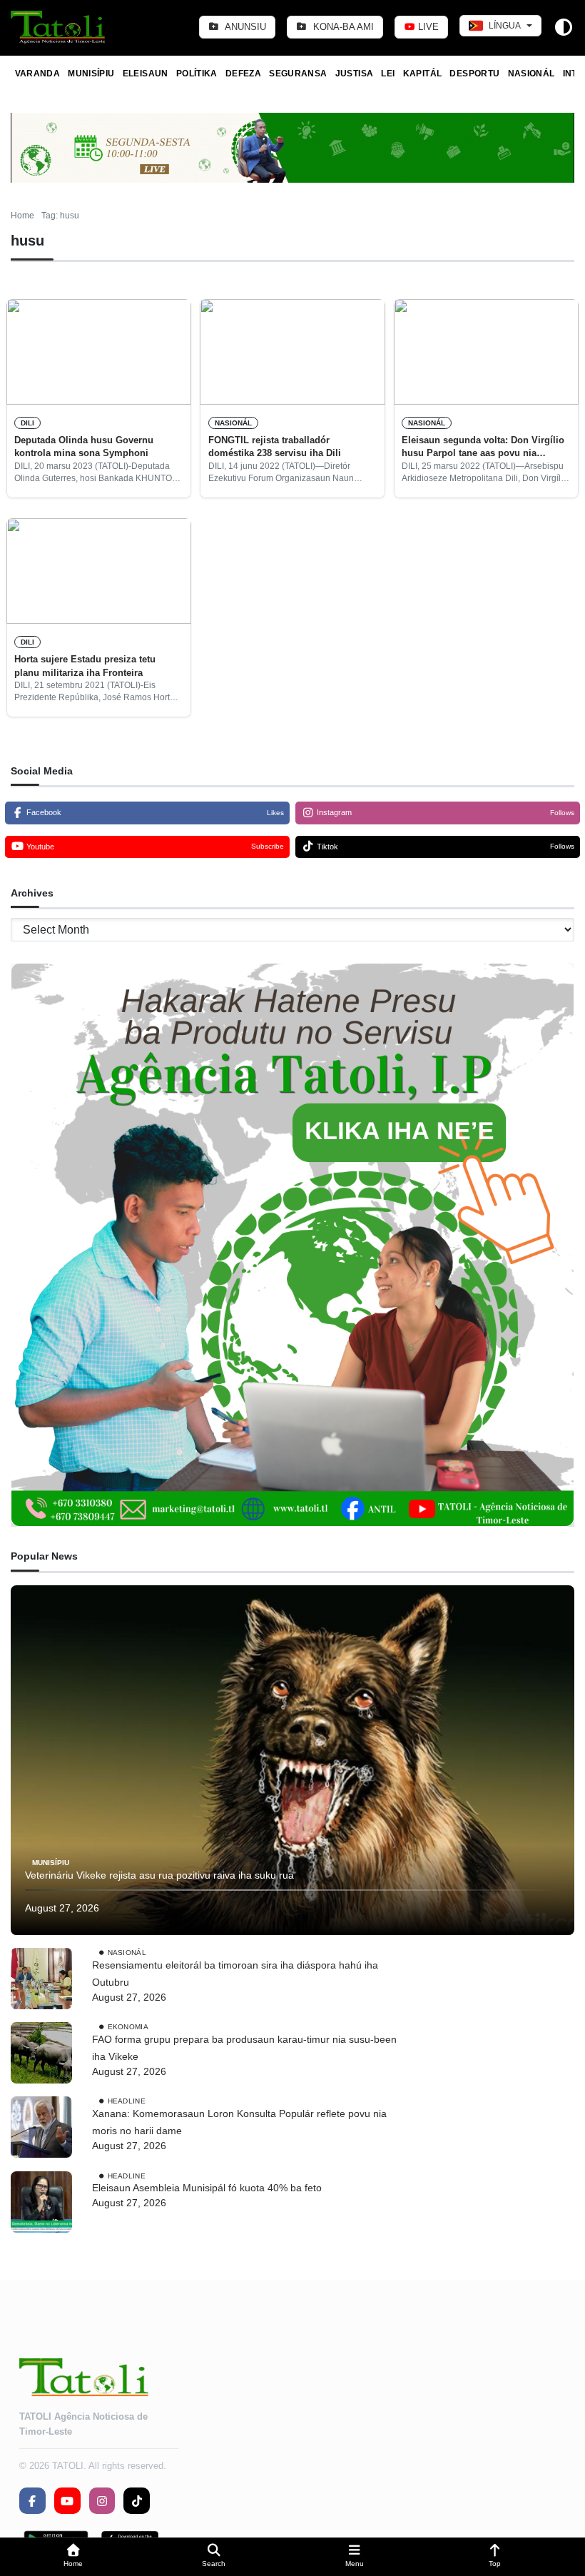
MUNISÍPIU (91, 74)
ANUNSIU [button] (244, 27)
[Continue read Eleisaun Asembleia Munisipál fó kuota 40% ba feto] (41, 2202)
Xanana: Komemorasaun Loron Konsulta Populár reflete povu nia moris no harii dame (239, 2122)
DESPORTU (474, 74)
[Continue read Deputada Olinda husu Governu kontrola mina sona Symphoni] (99, 352)
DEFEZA (243, 74)
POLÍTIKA (197, 74)
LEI (388, 74)
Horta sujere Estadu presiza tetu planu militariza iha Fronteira (85, 666)
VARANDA (38, 74)
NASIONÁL (531, 74)
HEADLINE (127, 2101)
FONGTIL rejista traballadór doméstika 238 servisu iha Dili (275, 446)
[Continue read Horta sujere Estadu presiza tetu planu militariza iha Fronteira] (99, 571)
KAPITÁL (423, 74)
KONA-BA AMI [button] (342, 27)
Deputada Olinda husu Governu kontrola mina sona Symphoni (84, 446)
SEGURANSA (298, 74)
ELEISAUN (146, 74)
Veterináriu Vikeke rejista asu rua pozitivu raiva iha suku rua (159, 1875)
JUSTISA (355, 74)
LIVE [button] (427, 27)
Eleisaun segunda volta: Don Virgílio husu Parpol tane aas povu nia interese (483, 448)
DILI (27, 423)
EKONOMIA (128, 2027)
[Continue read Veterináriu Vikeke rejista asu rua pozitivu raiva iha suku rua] (292, 1760)
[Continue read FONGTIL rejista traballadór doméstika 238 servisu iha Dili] (292, 352)
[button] (73, 2557)
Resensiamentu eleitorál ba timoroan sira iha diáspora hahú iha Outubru (235, 1974)
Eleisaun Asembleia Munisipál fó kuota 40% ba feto (207, 2188)
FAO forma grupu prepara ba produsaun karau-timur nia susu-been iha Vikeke (244, 2048)
